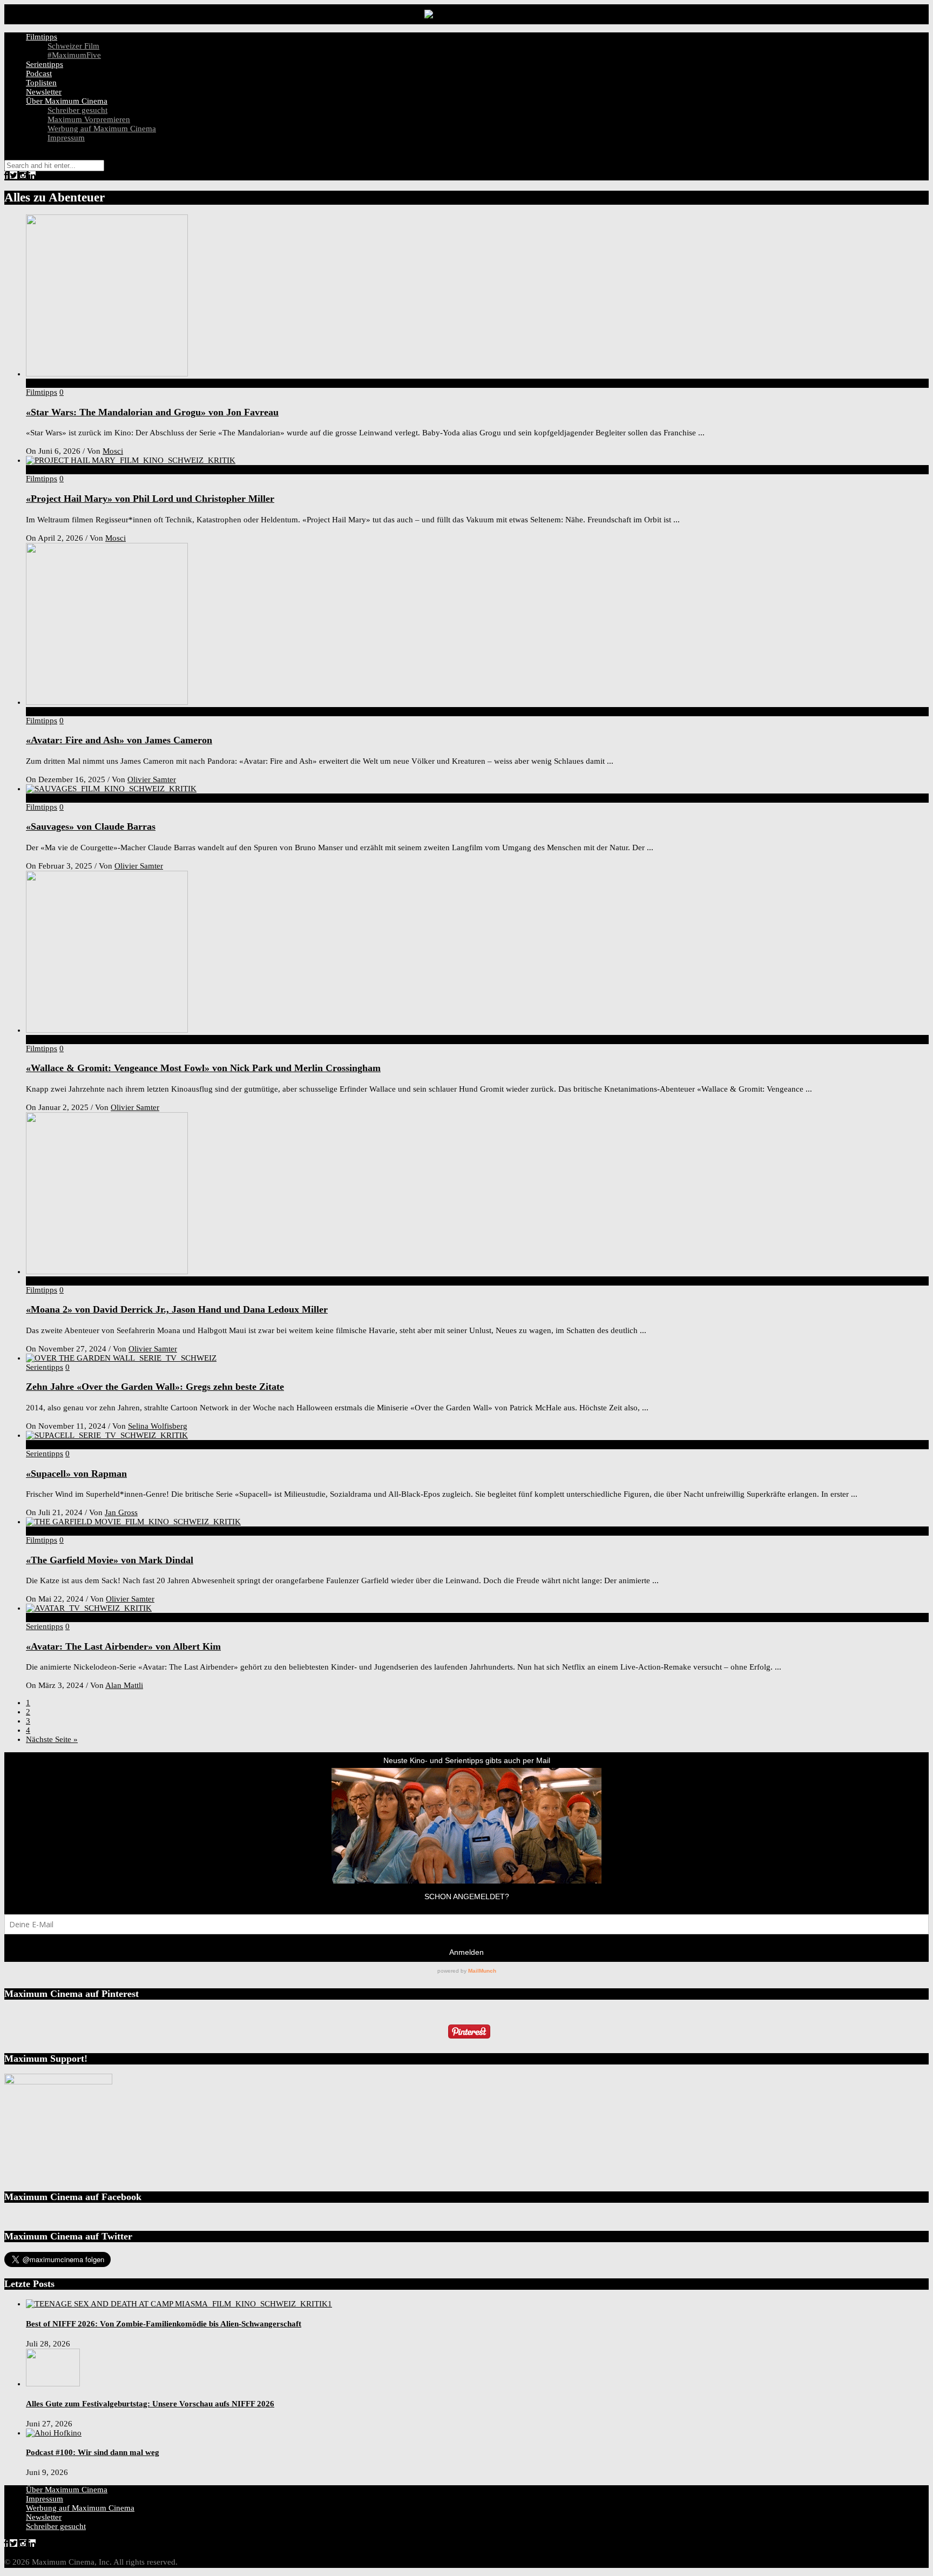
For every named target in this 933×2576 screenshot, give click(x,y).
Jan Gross (121, 1512)
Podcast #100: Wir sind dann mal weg (93, 2452)
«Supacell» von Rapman (76, 1474)
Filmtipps (42, 37)
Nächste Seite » (52, 1739)
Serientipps (45, 64)
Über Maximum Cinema (67, 101)
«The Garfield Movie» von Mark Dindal (110, 1560)
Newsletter (44, 92)
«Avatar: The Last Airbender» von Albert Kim (123, 1646)
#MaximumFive (74, 55)
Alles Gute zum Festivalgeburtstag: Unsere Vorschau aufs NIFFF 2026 (150, 2404)
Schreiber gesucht (77, 110)
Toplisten (41, 83)
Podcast (39, 73)
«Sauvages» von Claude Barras (91, 826)
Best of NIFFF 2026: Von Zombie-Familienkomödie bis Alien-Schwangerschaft (164, 2324)
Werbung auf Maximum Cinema (102, 129)
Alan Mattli (124, 1685)
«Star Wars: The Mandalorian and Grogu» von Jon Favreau (152, 412)
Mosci (113, 451)
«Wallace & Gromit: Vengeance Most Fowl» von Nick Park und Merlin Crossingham (203, 1068)
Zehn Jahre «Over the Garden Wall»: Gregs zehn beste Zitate (155, 1387)
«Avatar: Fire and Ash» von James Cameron (119, 740)
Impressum (66, 138)
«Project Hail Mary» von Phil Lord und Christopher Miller (150, 499)
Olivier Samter (152, 779)
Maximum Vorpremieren (89, 119)
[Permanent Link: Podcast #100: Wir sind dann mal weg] (54, 2433)
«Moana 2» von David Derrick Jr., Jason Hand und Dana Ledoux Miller (177, 1309)
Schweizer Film (73, 46)
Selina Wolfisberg (158, 1426)
